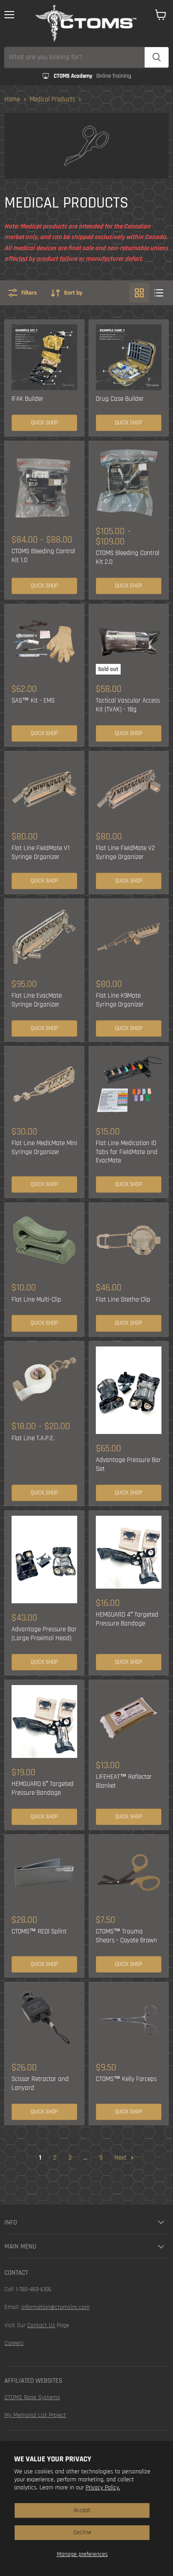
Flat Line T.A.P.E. (33, 1438)
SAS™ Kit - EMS (33, 701)
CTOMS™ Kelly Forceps (126, 2079)
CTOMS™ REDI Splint (39, 1931)
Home (12, 99)
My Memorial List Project (35, 2415)
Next (121, 2158)
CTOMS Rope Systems (32, 2397)
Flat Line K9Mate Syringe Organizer (120, 1000)
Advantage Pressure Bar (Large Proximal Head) (44, 1634)
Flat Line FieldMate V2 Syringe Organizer (125, 853)
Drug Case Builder (120, 399)
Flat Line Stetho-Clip (123, 1300)
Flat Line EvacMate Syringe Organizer (37, 1000)
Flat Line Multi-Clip (36, 1300)
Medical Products (52, 99)
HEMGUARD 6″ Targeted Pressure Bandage (43, 1788)
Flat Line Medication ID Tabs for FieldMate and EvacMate (127, 1152)
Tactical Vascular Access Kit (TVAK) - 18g (128, 705)
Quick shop (44, 423)
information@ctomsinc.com (55, 2307)
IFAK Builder (28, 399)
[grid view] (139, 293)
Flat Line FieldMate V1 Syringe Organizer (41, 853)
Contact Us (41, 2325)
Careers (14, 2343)
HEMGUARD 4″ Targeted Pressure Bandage (127, 1619)
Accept (82, 2510)
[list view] (159, 293)
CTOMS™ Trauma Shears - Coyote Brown (126, 1936)
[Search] (157, 57)
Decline (82, 2532)
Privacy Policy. (103, 2488)
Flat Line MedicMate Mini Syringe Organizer (44, 1148)
